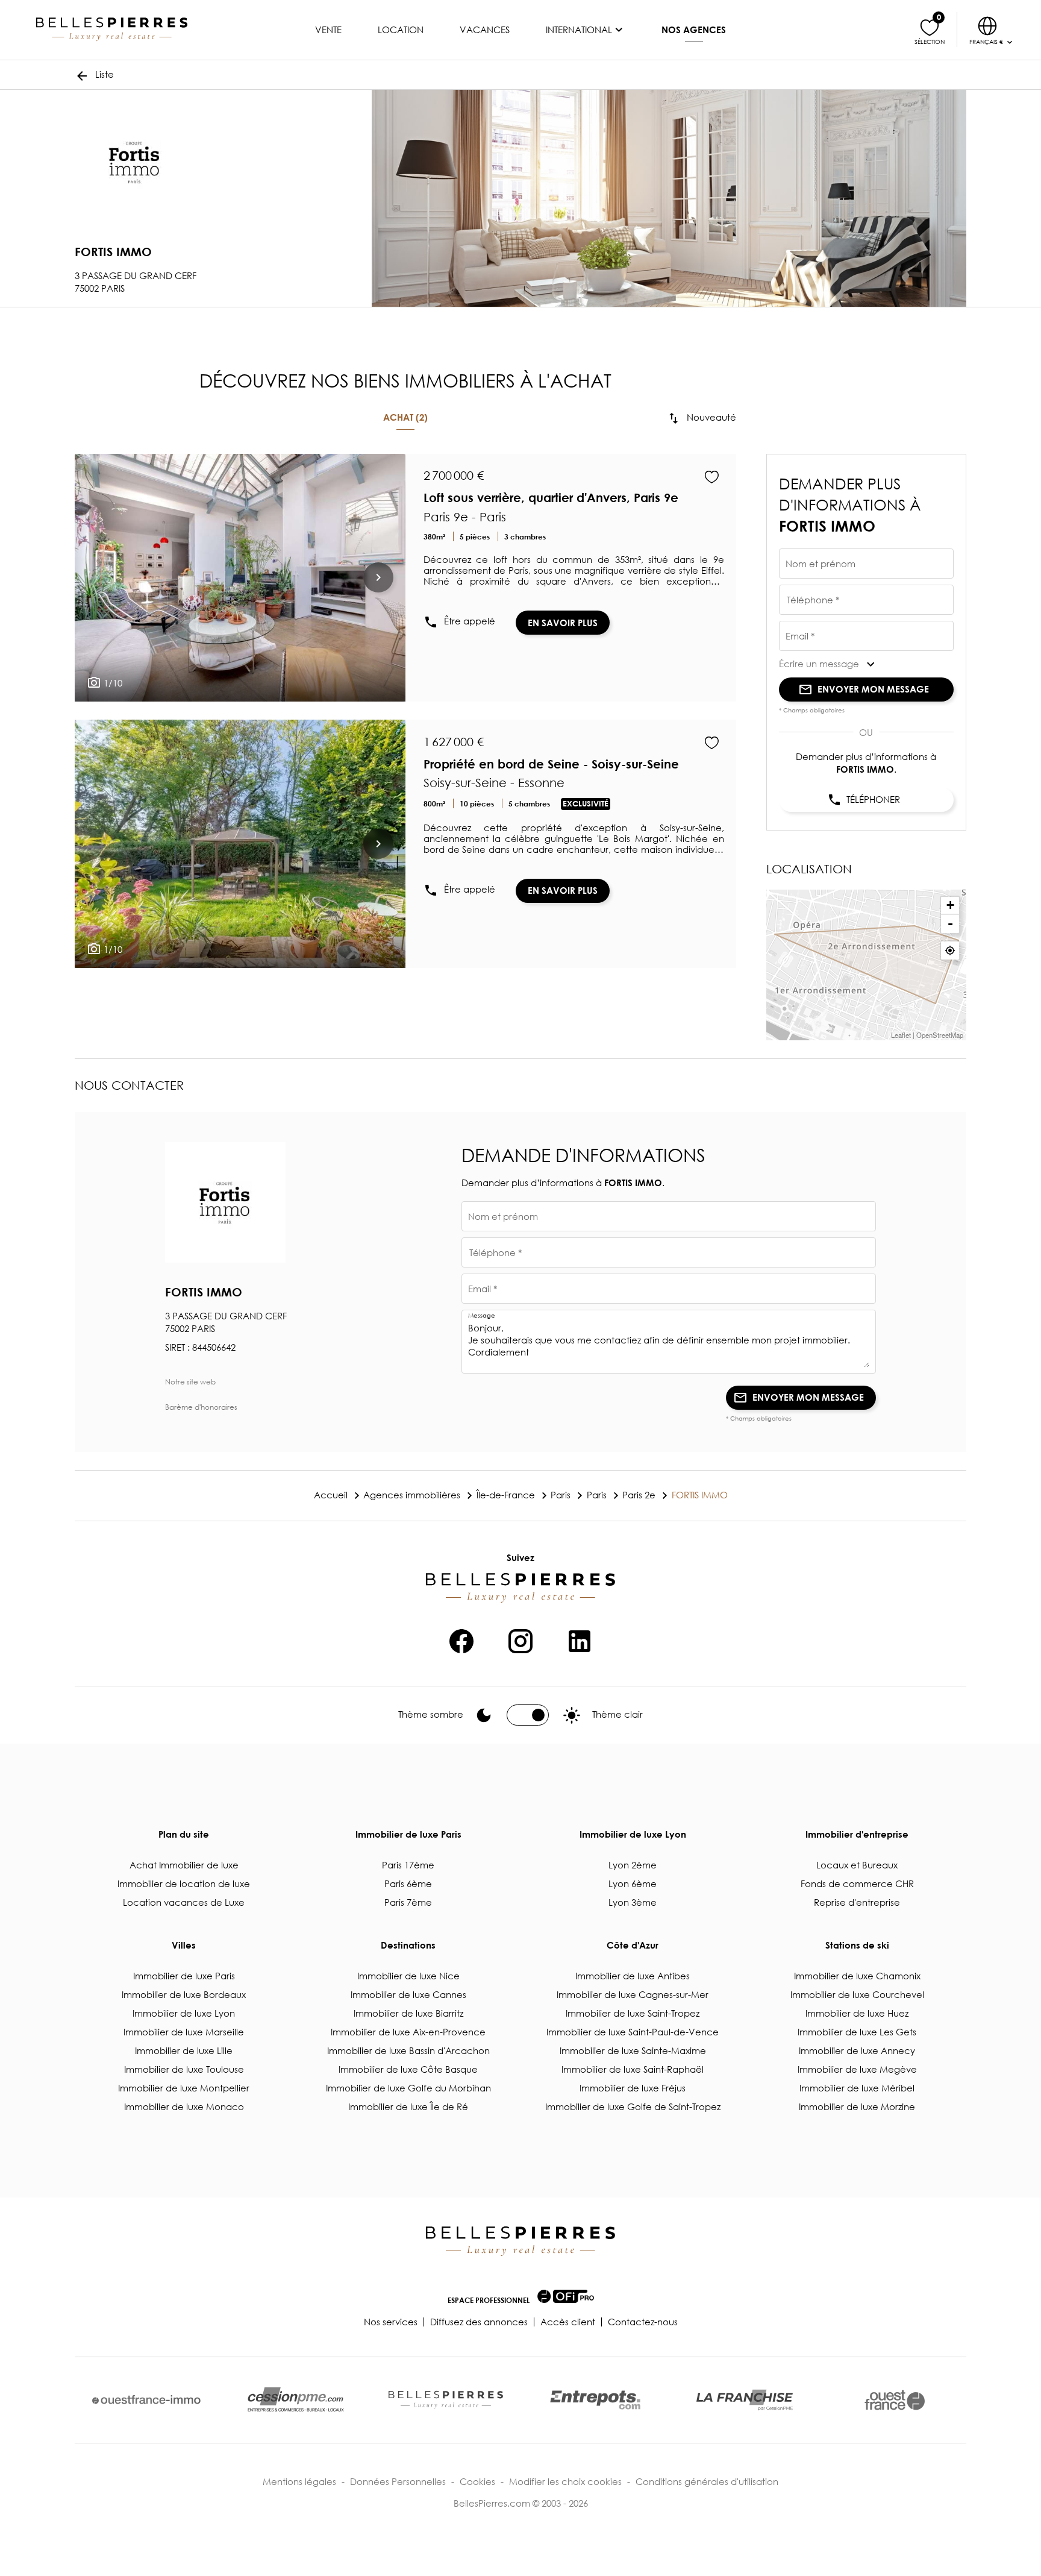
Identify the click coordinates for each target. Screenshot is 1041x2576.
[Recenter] (950, 950)
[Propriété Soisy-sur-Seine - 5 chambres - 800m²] (240, 844)
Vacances (485, 30)
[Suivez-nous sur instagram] (520, 1639)
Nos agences (694, 30)
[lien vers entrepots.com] (595, 2400)
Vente (328, 30)
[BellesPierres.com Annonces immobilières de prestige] (112, 30)
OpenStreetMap (940, 1035)
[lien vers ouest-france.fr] (895, 2400)
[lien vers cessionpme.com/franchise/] (745, 2400)
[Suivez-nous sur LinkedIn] (580, 1639)
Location (401, 30)
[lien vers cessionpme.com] (296, 2400)
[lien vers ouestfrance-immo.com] (146, 2400)
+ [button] (950, 905)
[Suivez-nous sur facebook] (461, 1639)
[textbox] (867, 568)
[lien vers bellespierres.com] (446, 2400)
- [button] (950, 924)
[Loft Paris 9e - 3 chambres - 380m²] (240, 578)
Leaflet (901, 1035)
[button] (867, 664)
